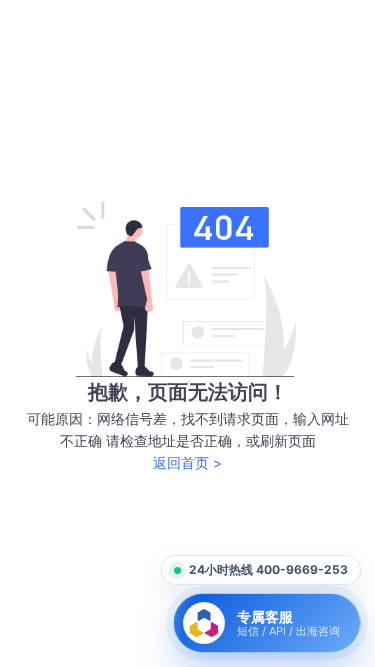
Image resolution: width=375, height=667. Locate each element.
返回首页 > (187, 462)
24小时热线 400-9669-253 (268, 569)
